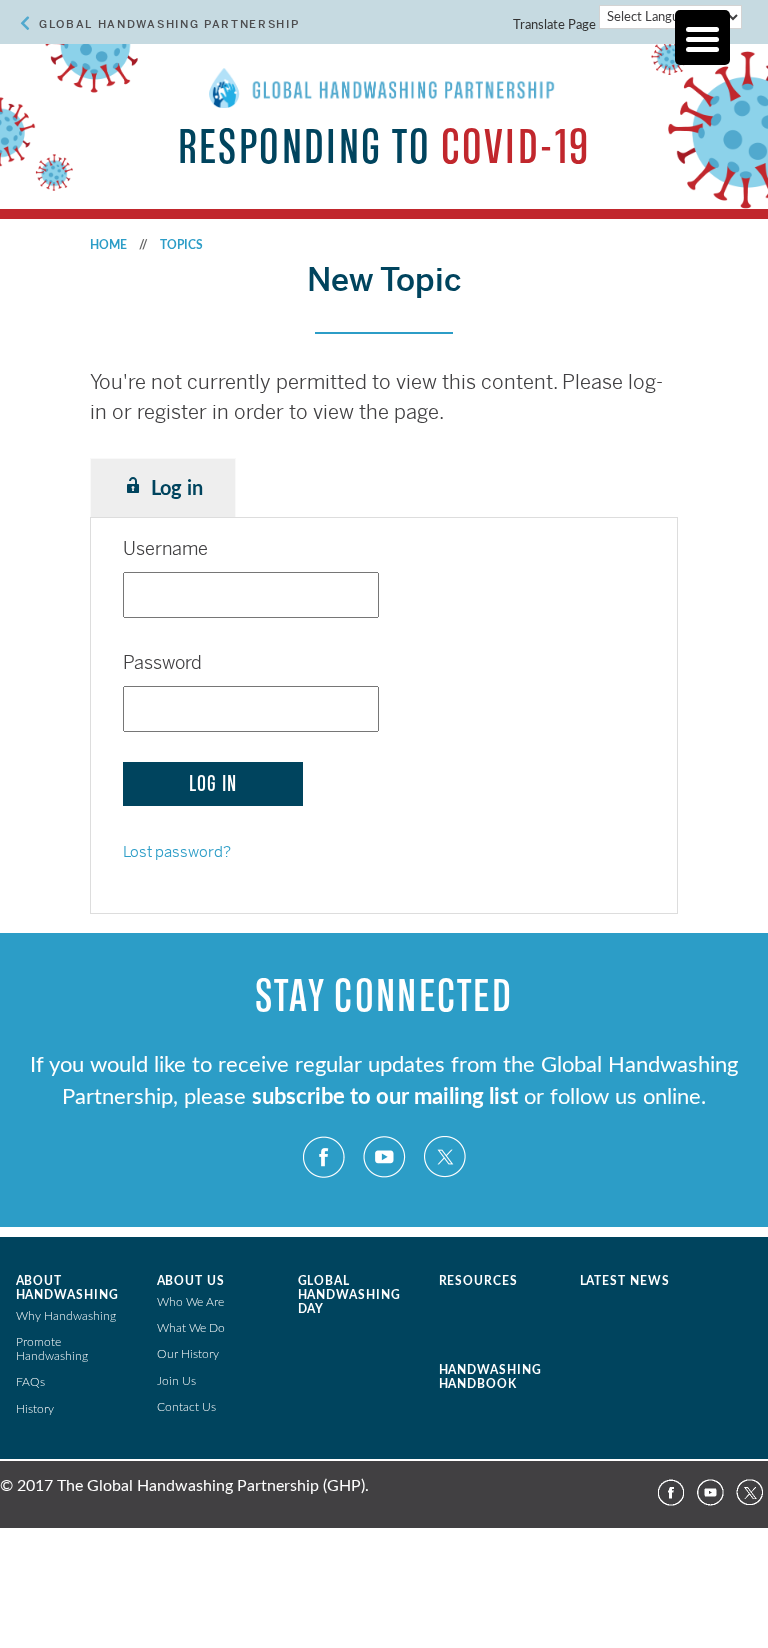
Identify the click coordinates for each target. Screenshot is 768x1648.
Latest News (625, 1281)
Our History (188, 1354)
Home (108, 245)
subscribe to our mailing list (385, 1097)
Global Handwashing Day (350, 1295)
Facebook (324, 1157)
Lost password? (177, 851)
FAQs (30, 1382)
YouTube (384, 1157)
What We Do (191, 1328)
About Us (191, 1281)
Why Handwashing (66, 1316)
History (35, 1409)
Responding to (384, 147)
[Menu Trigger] (702, 37)
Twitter (444, 1157)
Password (162, 662)
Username (165, 548)
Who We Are (190, 1302)
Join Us (176, 1381)
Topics (181, 245)
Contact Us (186, 1407)
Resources (479, 1281)
